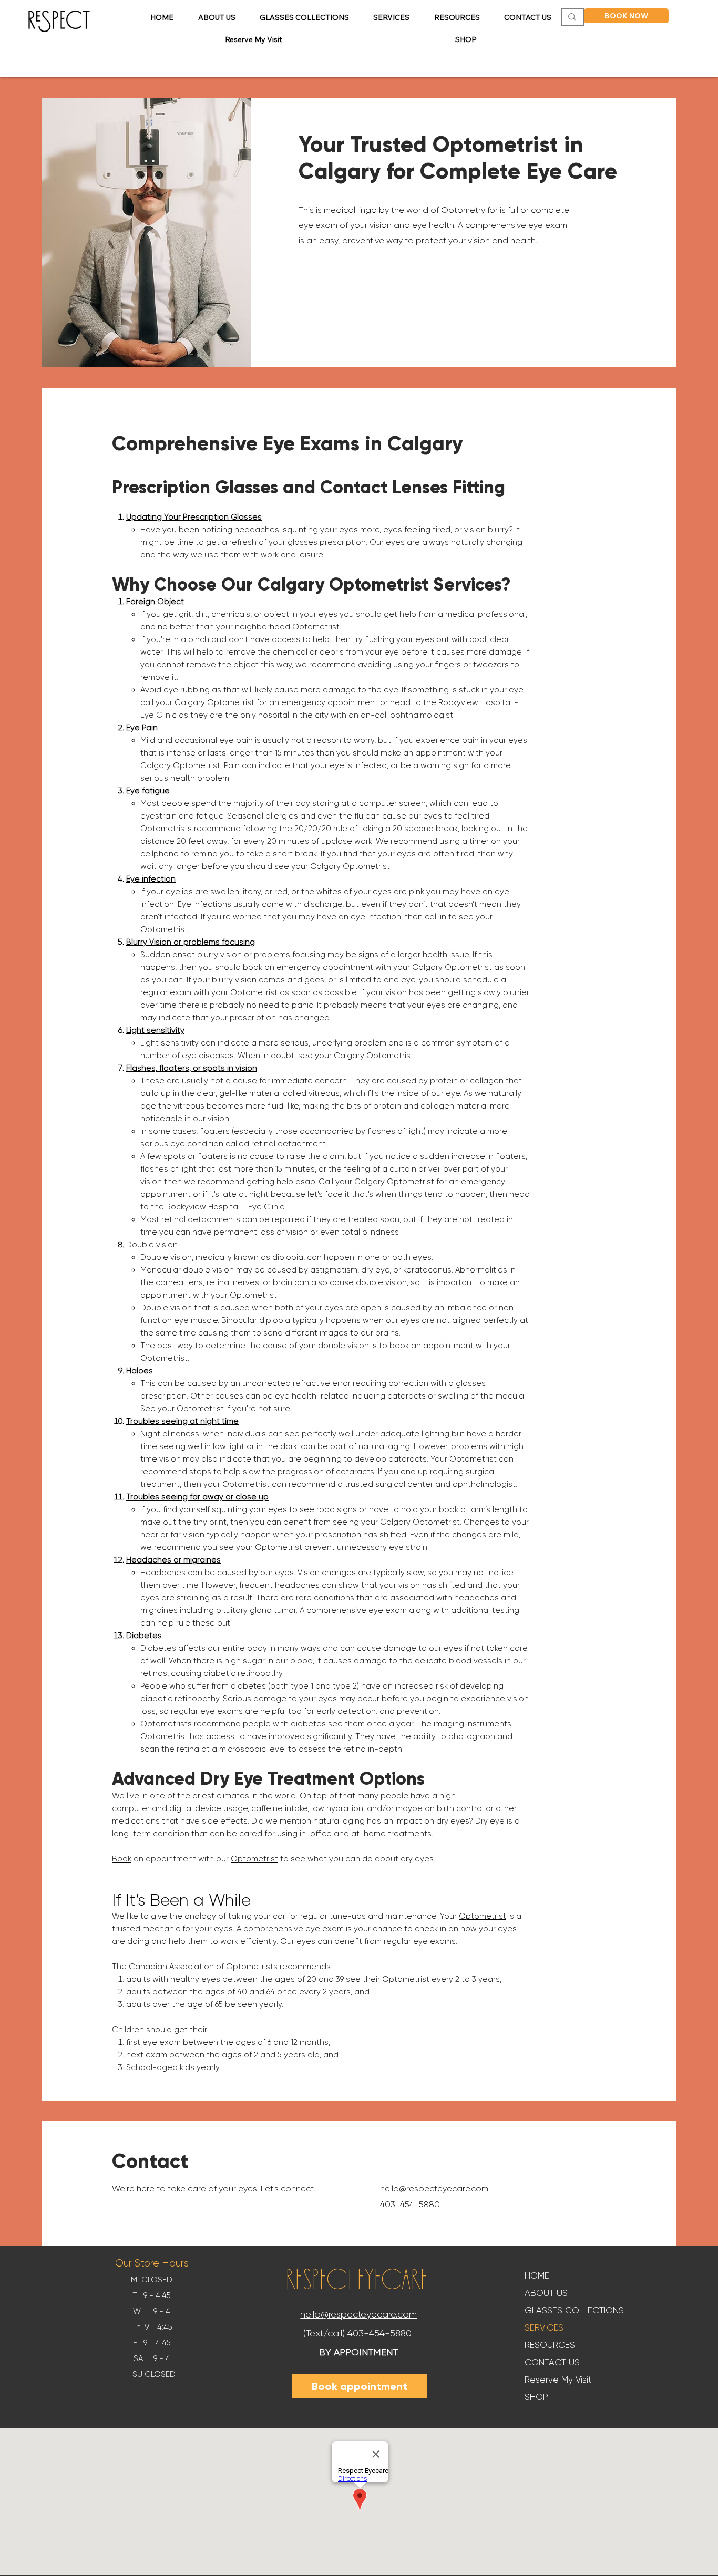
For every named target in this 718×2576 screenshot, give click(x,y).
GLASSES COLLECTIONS (574, 2310)
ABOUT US (546, 2293)
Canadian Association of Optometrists (203, 1967)
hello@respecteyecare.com (358, 2314)
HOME (537, 2275)
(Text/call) (324, 2333)
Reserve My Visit (558, 2380)
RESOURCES (550, 2345)
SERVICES (544, 2327)
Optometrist (254, 1859)
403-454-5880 (379, 2333)
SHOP (536, 2397)
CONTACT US (552, 2362)
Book (122, 1859)
